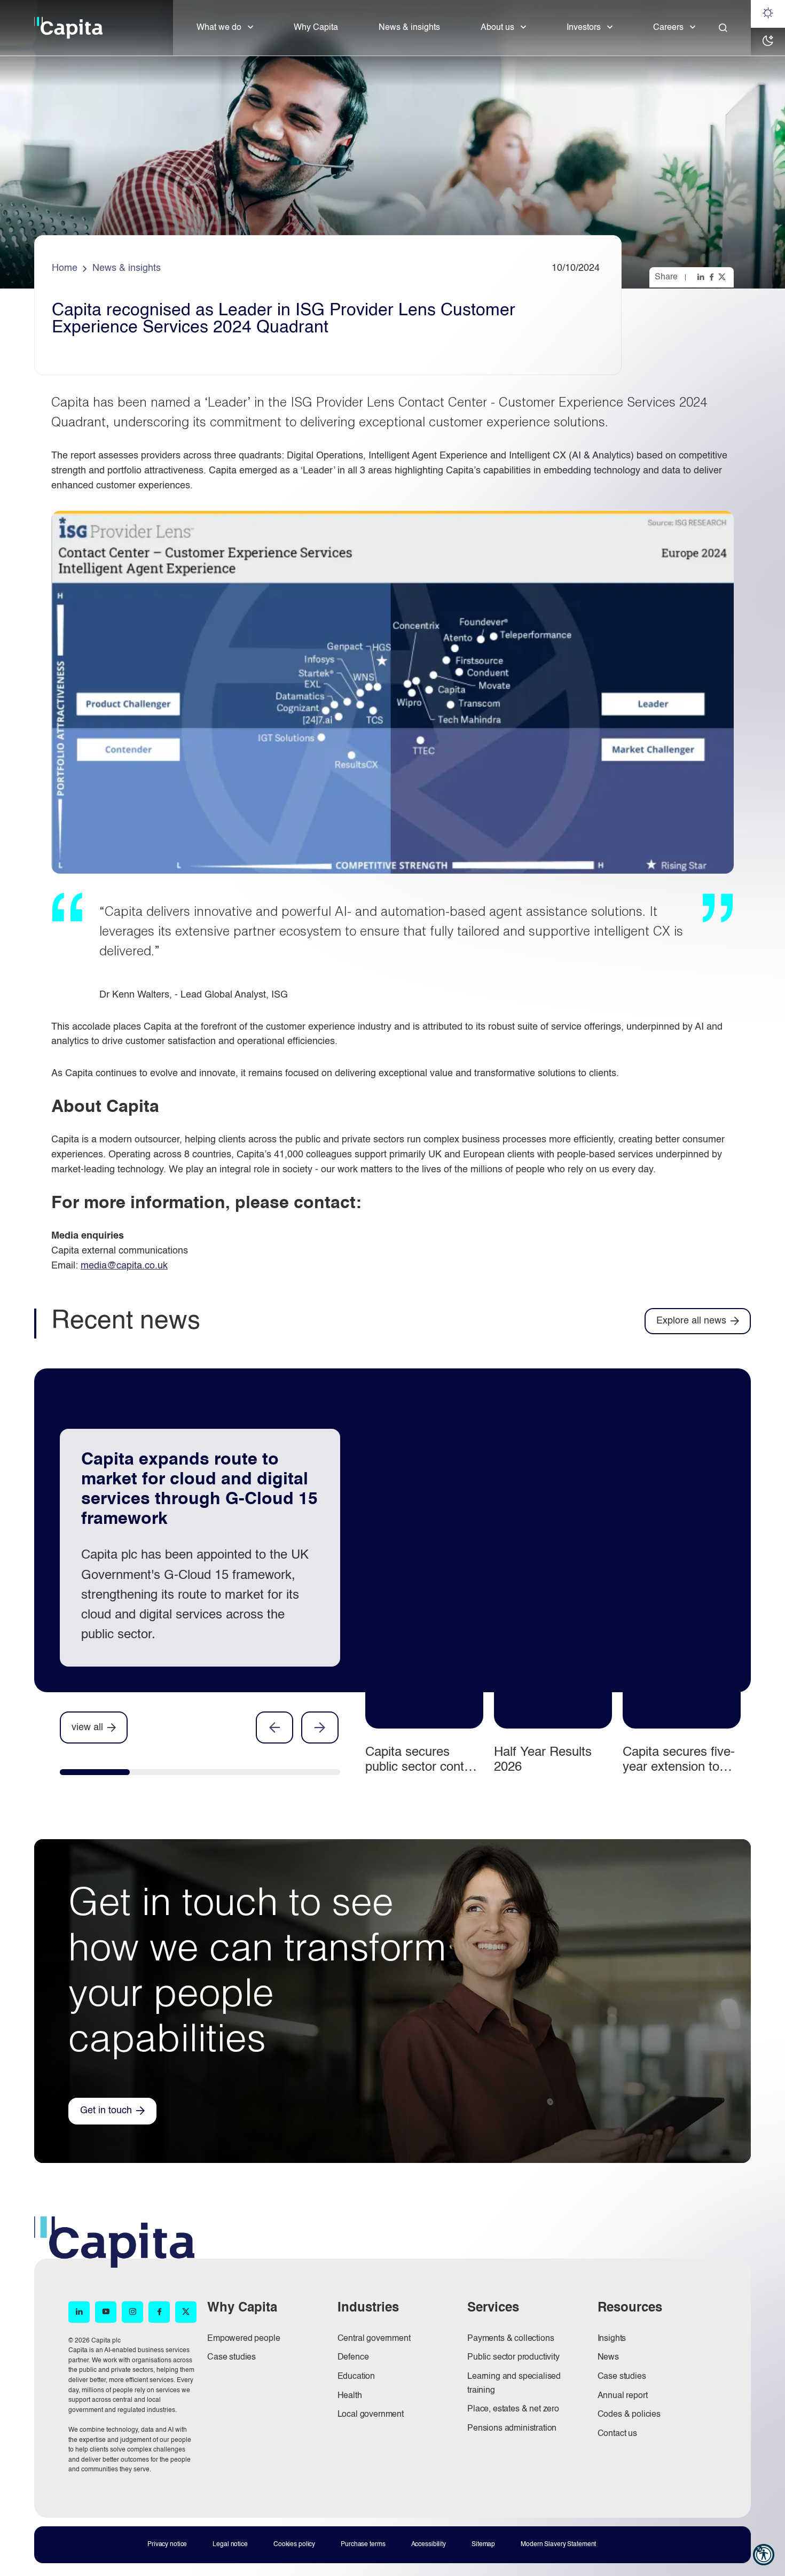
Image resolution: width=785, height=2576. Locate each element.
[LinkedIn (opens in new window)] (79, 2312)
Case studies (231, 2357)
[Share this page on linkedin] (702, 277)
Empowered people (244, 2339)
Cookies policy (294, 2544)
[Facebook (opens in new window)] (159, 2312)
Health (350, 2396)
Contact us (617, 2434)
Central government (374, 2339)
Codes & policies (629, 2415)
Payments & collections (511, 2339)
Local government (371, 2415)
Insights (612, 2339)
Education (356, 2377)
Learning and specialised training (514, 2384)
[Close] (723, 28)
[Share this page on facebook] (712, 277)
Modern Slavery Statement (558, 2544)
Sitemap (483, 2544)
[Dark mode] (768, 42)
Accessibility (429, 2544)
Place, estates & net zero (513, 2409)
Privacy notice (167, 2544)
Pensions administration (512, 2429)
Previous (274, 1727)
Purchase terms (363, 2544)
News (608, 2357)
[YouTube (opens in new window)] (106, 2312)
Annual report (623, 2396)
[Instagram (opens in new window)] (132, 2312)
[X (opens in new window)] (186, 2312)
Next (320, 1727)
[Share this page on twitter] (723, 277)
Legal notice (230, 2544)
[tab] (95, 1775)
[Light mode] (768, 14)
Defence (353, 2357)
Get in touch (106, 2111)
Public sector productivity (513, 2357)
